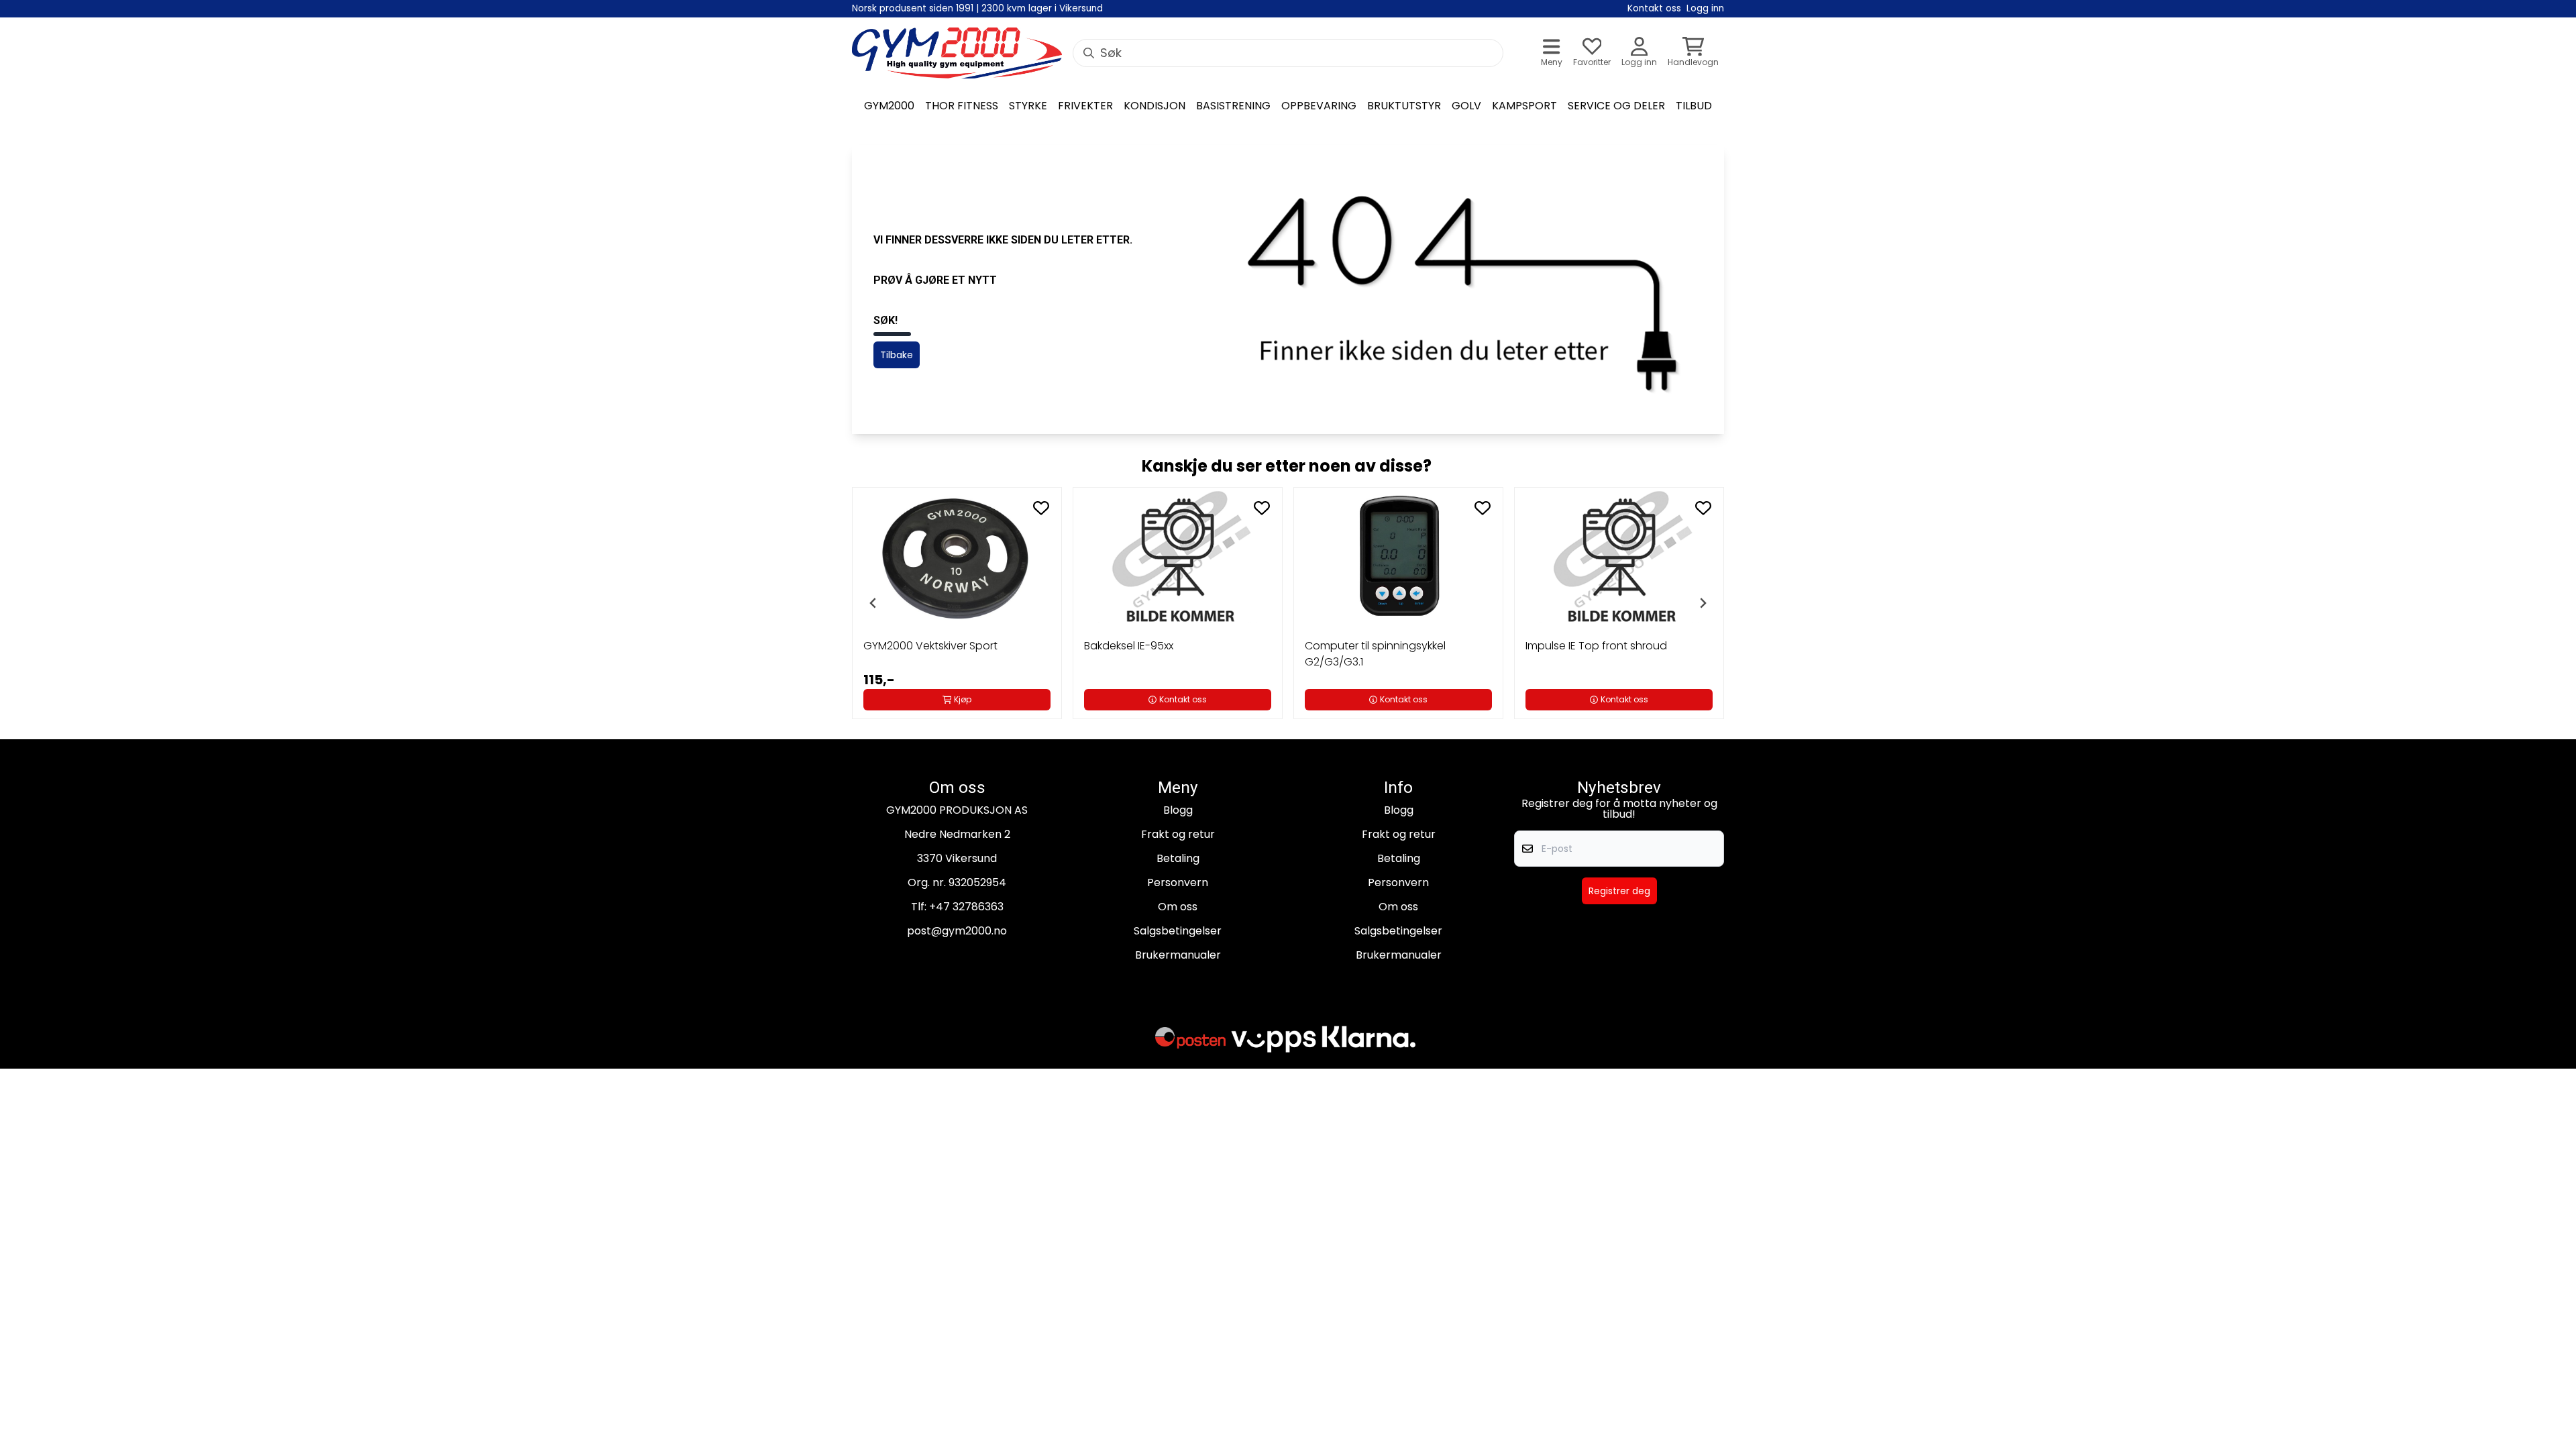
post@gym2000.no (957, 931)
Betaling (1178, 858)
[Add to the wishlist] (1041, 508)
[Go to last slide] (873, 603)
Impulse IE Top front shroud (1596, 646)
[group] (957, 603)
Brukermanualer (1178, 955)
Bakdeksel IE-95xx (1129, 646)
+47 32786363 (966, 907)
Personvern (1178, 882)
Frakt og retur (1178, 834)
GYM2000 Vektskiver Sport (930, 646)
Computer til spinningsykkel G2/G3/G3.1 (1375, 654)
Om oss (1178, 907)
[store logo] (957, 53)
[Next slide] (1703, 603)
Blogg (1178, 810)
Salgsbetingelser (1178, 931)
